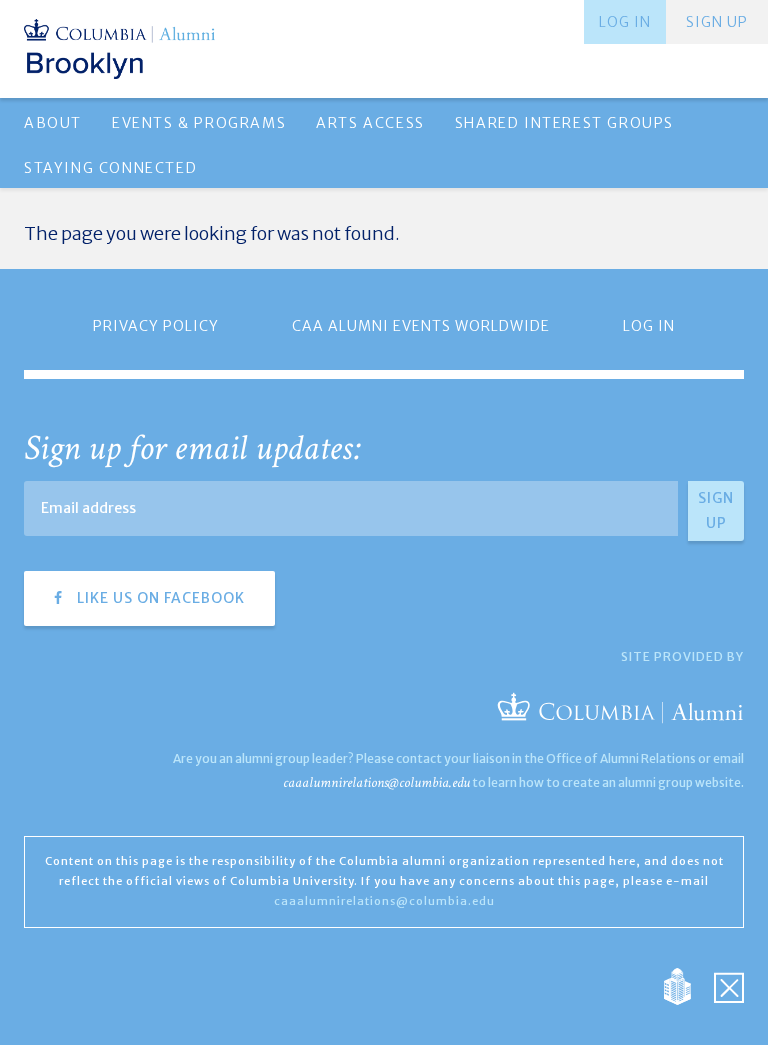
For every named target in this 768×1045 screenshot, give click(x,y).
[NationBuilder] (687, 984)
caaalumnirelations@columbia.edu (376, 782)
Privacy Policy (156, 326)
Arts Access (370, 123)
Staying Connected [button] (110, 168)
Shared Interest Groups (564, 123)
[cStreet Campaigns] (729, 984)
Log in (625, 22)
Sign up (717, 22)
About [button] (53, 123)
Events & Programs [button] (199, 123)
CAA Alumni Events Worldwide (421, 326)
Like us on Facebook (159, 598)
